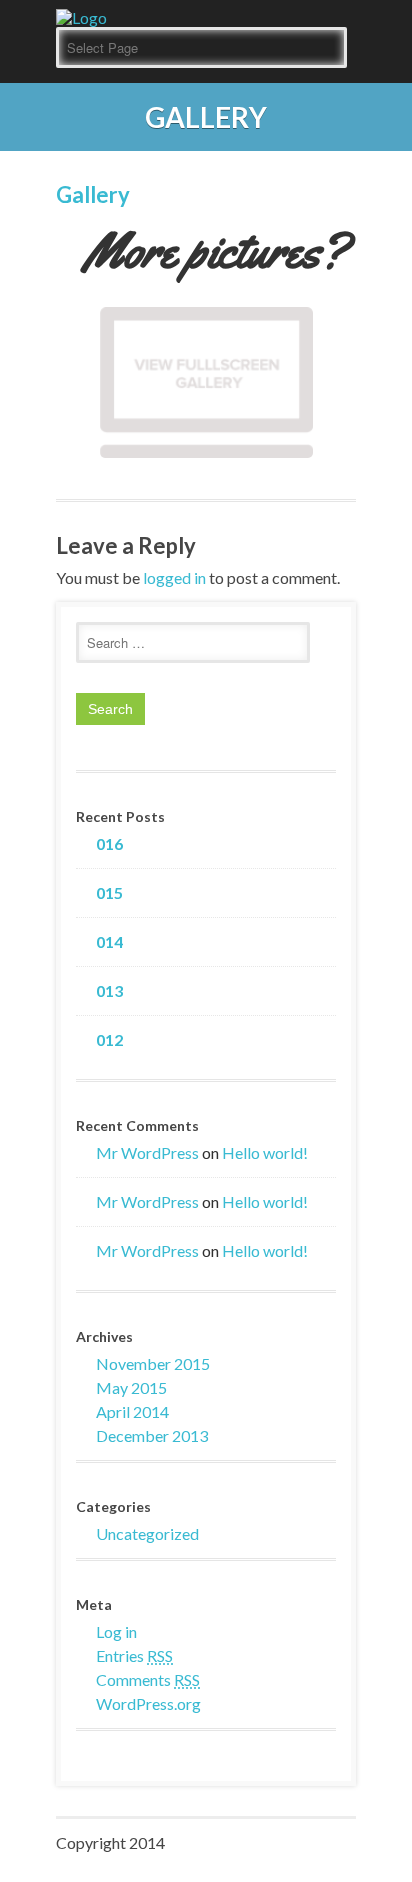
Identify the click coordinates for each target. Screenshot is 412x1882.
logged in (174, 577)
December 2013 (152, 1435)
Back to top (206, 201)
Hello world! (265, 1152)
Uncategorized (147, 1533)
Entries (134, 1655)
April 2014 (132, 1411)
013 (109, 991)
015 (109, 893)
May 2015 (131, 1387)
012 (109, 1040)
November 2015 (153, 1363)
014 (109, 942)
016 (109, 844)
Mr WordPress (147, 1152)
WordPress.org (148, 1703)
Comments (148, 1679)
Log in (116, 1631)
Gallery (93, 194)
